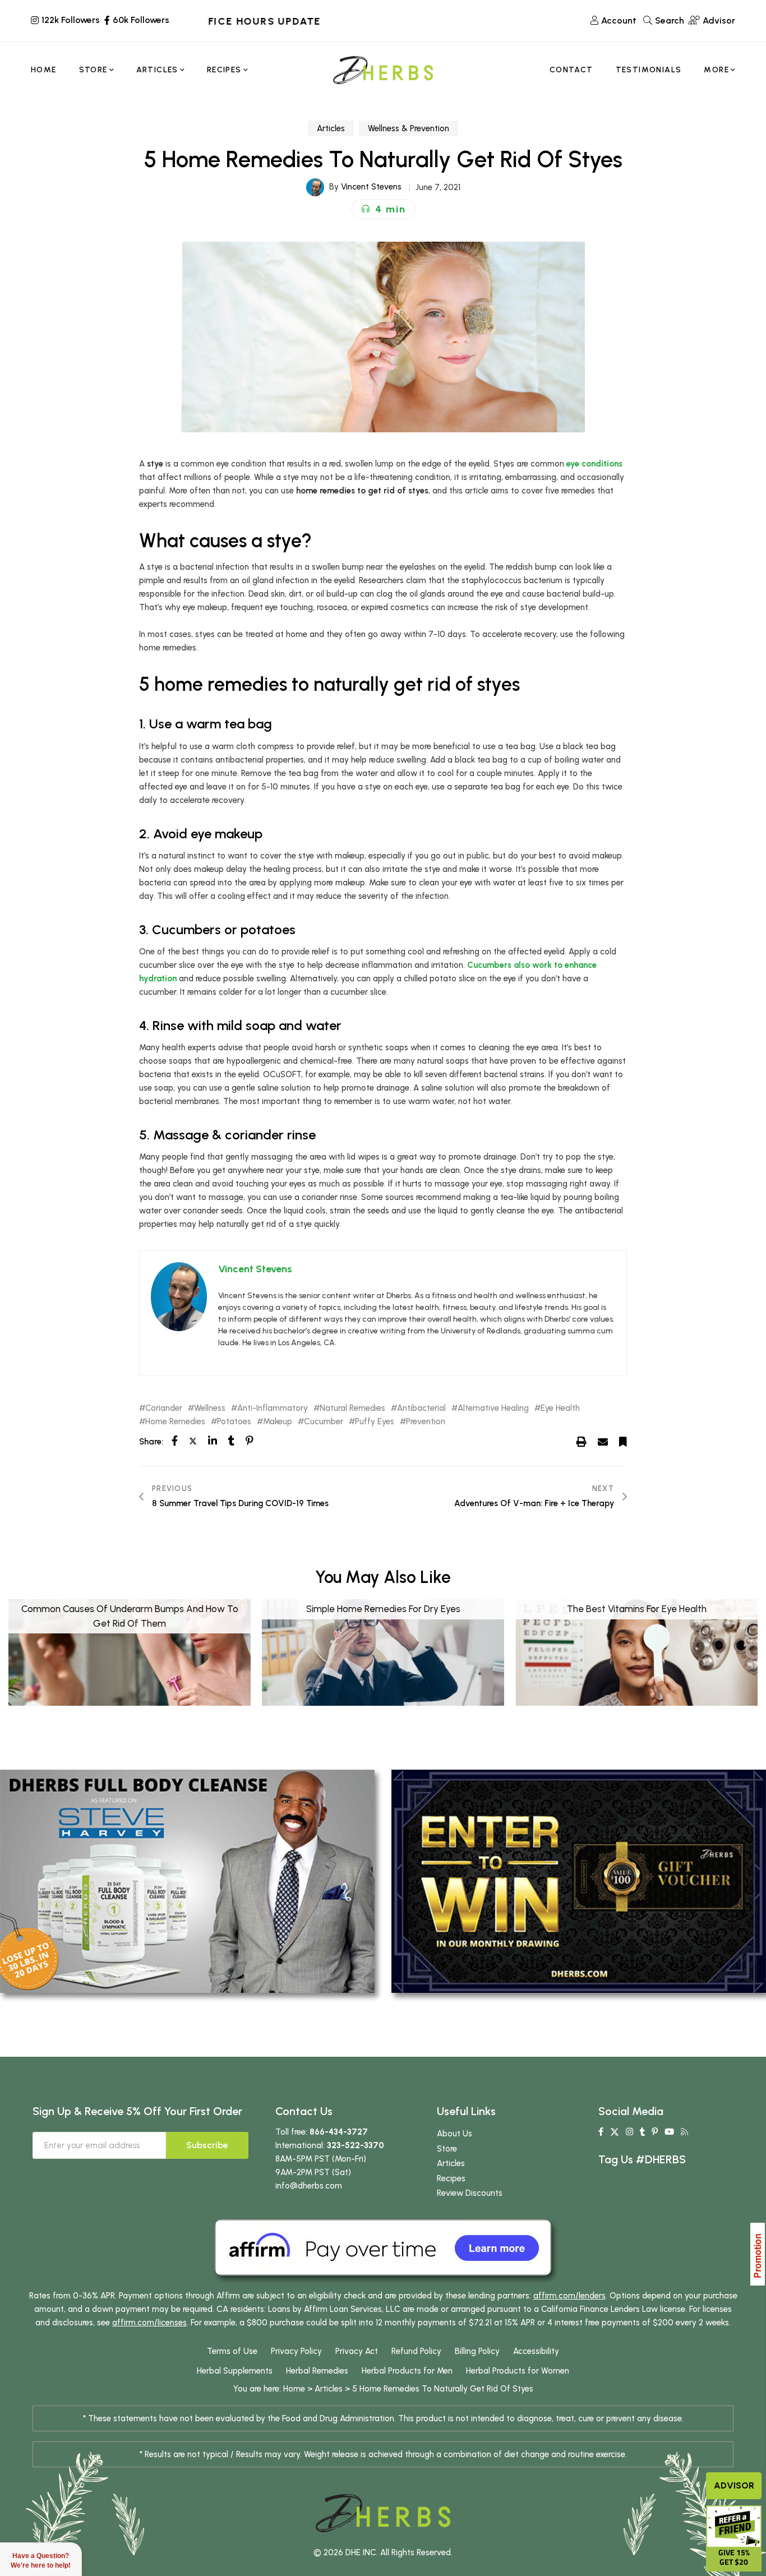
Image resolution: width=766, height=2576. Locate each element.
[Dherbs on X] (615, 2132)
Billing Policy (477, 2351)
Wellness (210, 1408)
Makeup (278, 1422)
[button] (383, 209)
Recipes (451, 2178)
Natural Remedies (352, 1408)
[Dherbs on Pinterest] (655, 2132)
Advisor (734, 2485)
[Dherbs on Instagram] (629, 2132)
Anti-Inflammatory (273, 1408)
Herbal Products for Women (518, 2371)
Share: (151, 1442)
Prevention (426, 1422)
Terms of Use (232, 2351)
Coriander (164, 1408)
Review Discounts (470, 2193)
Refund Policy (416, 2351)
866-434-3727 (339, 2132)
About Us (454, 2134)
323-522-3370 (356, 2145)
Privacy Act (357, 2351)
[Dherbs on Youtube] (669, 2132)
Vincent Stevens (371, 187)
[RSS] (684, 2132)
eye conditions (594, 464)
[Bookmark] (623, 1441)
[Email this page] (603, 1441)
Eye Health (560, 1408)
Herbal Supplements (235, 2371)
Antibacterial (421, 1408)
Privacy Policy (296, 2351)
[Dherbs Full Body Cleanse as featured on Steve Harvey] (187, 1881)
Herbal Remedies (317, 2371)
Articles (331, 128)
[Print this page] (582, 1441)
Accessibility (536, 2351)
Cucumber (324, 1422)
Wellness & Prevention (409, 128)
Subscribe (207, 2145)
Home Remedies (175, 1422)
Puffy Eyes (375, 1422)
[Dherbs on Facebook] (601, 2132)
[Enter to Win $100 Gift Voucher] (579, 1881)
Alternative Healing (493, 1408)
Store (447, 2149)
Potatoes (234, 1422)
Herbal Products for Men (407, 2371)
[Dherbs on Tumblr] (642, 2132)
